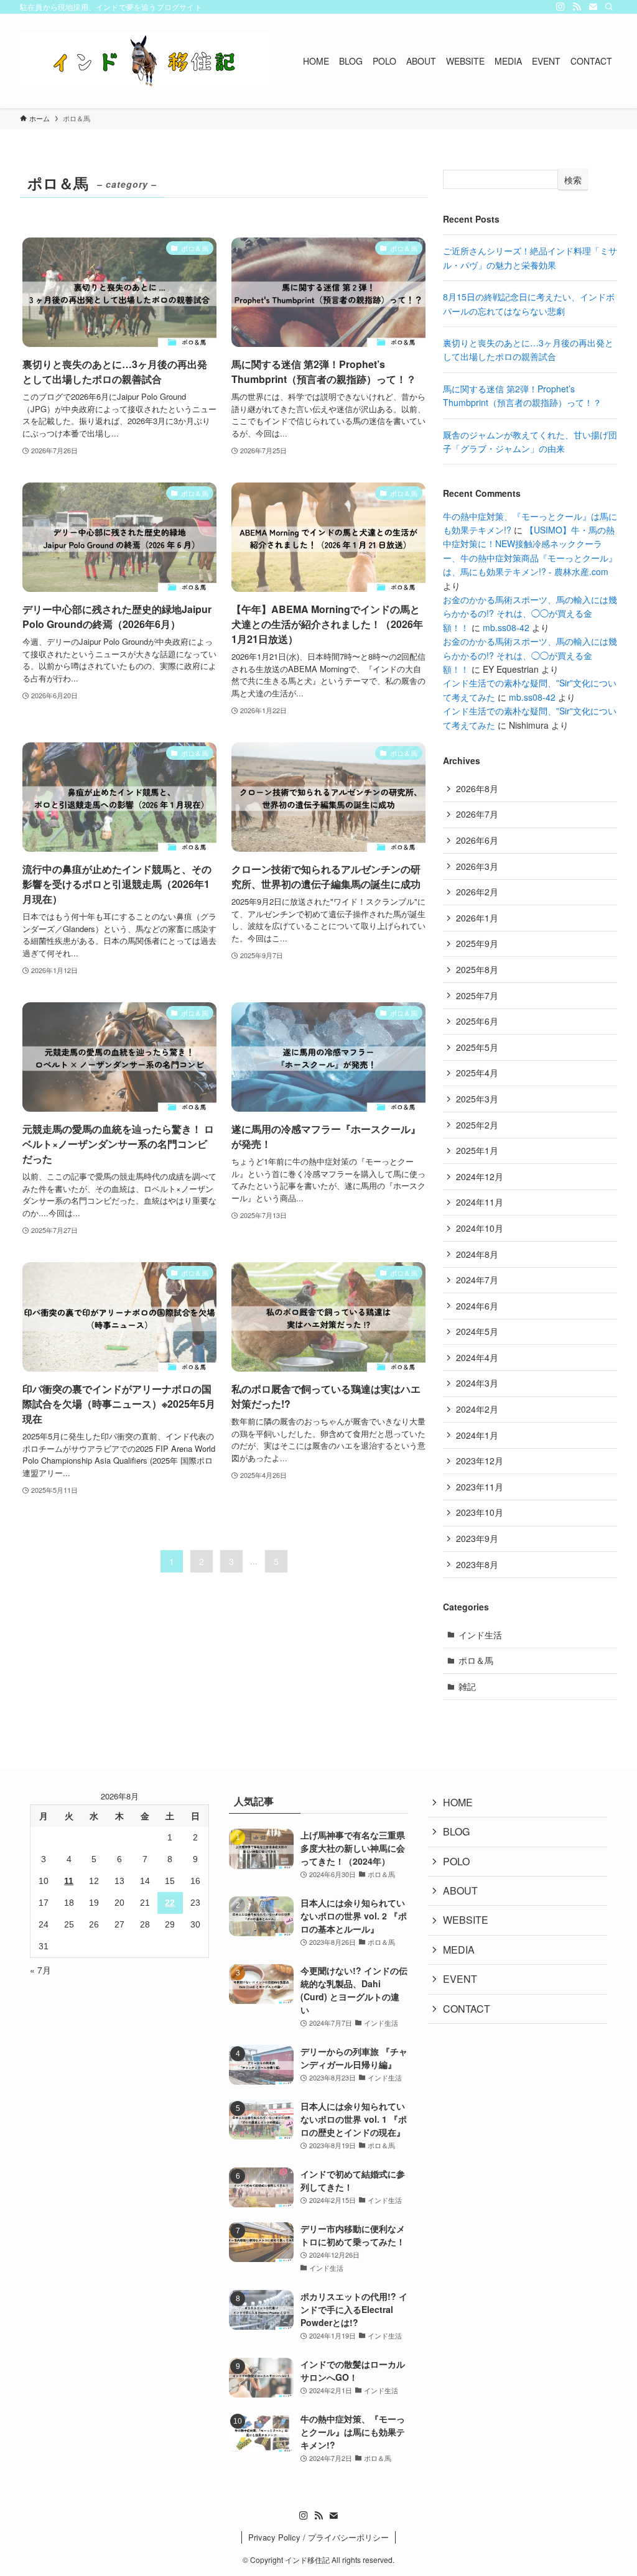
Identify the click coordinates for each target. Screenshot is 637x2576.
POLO (456, 1861)
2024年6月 (477, 1306)
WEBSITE (466, 1920)
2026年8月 (477, 788)
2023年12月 (480, 1461)
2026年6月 (477, 840)
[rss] (577, 7)
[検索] (609, 7)
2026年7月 (477, 814)
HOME (458, 1802)
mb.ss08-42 (506, 627)
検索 (573, 180)
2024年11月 (480, 1202)
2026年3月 (477, 866)
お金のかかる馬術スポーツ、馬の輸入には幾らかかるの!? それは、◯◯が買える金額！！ (530, 613)
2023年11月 (480, 1487)
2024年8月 (477, 1254)
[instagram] (560, 7)
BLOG (456, 1831)
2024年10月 (480, 1228)
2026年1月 (477, 918)
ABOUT (460, 1890)
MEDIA (459, 1950)
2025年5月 (477, 1047)
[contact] (593, 7)
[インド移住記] (144, 61)
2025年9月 (477, 943)
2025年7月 (477, 995)
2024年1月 (477, 1435)
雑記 (467, 1686)
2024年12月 (480, 1176)
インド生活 (480, 1635)
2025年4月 (477, 1073)
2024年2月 (477, 1409)
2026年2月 (477, 892)
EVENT (460, 1979)
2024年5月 (477, 1331)
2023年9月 (477, 1538)
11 (69, 1881)
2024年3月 (477, 1383)
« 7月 (40, 1970)
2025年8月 (477, 969)
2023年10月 (480, 1512)
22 (170, 1903)
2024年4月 (477, 1357)
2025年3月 (477, 1099)
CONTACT (467, 2009)
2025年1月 (477, 1150)
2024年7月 (477, 1280)
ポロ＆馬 (476, 1660)
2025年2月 (477, 1125)
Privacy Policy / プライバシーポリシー (318, 2537)
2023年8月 (477, 1564)
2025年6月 (477, 1021)
